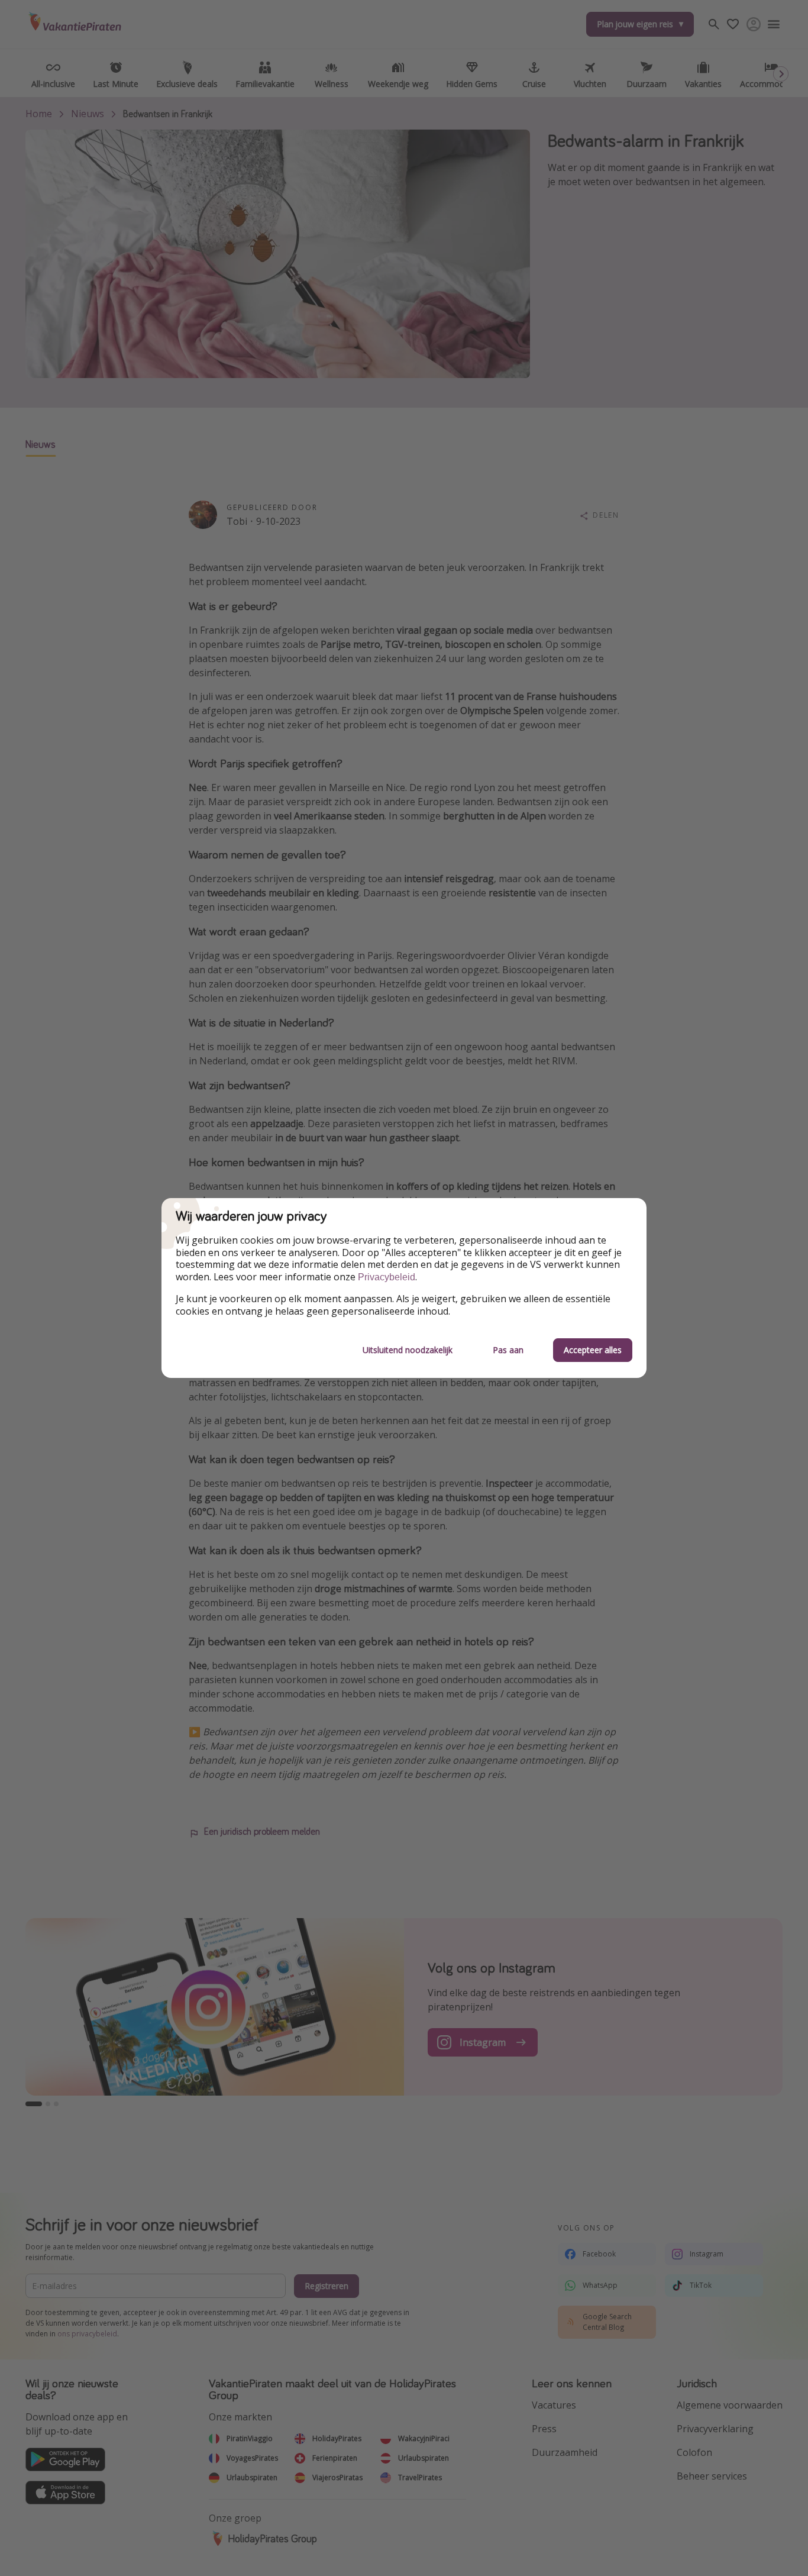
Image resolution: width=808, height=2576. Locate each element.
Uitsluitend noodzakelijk (408, 1350)
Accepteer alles (593, 1350)
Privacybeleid (387, 1277)
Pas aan (508, 1350)
